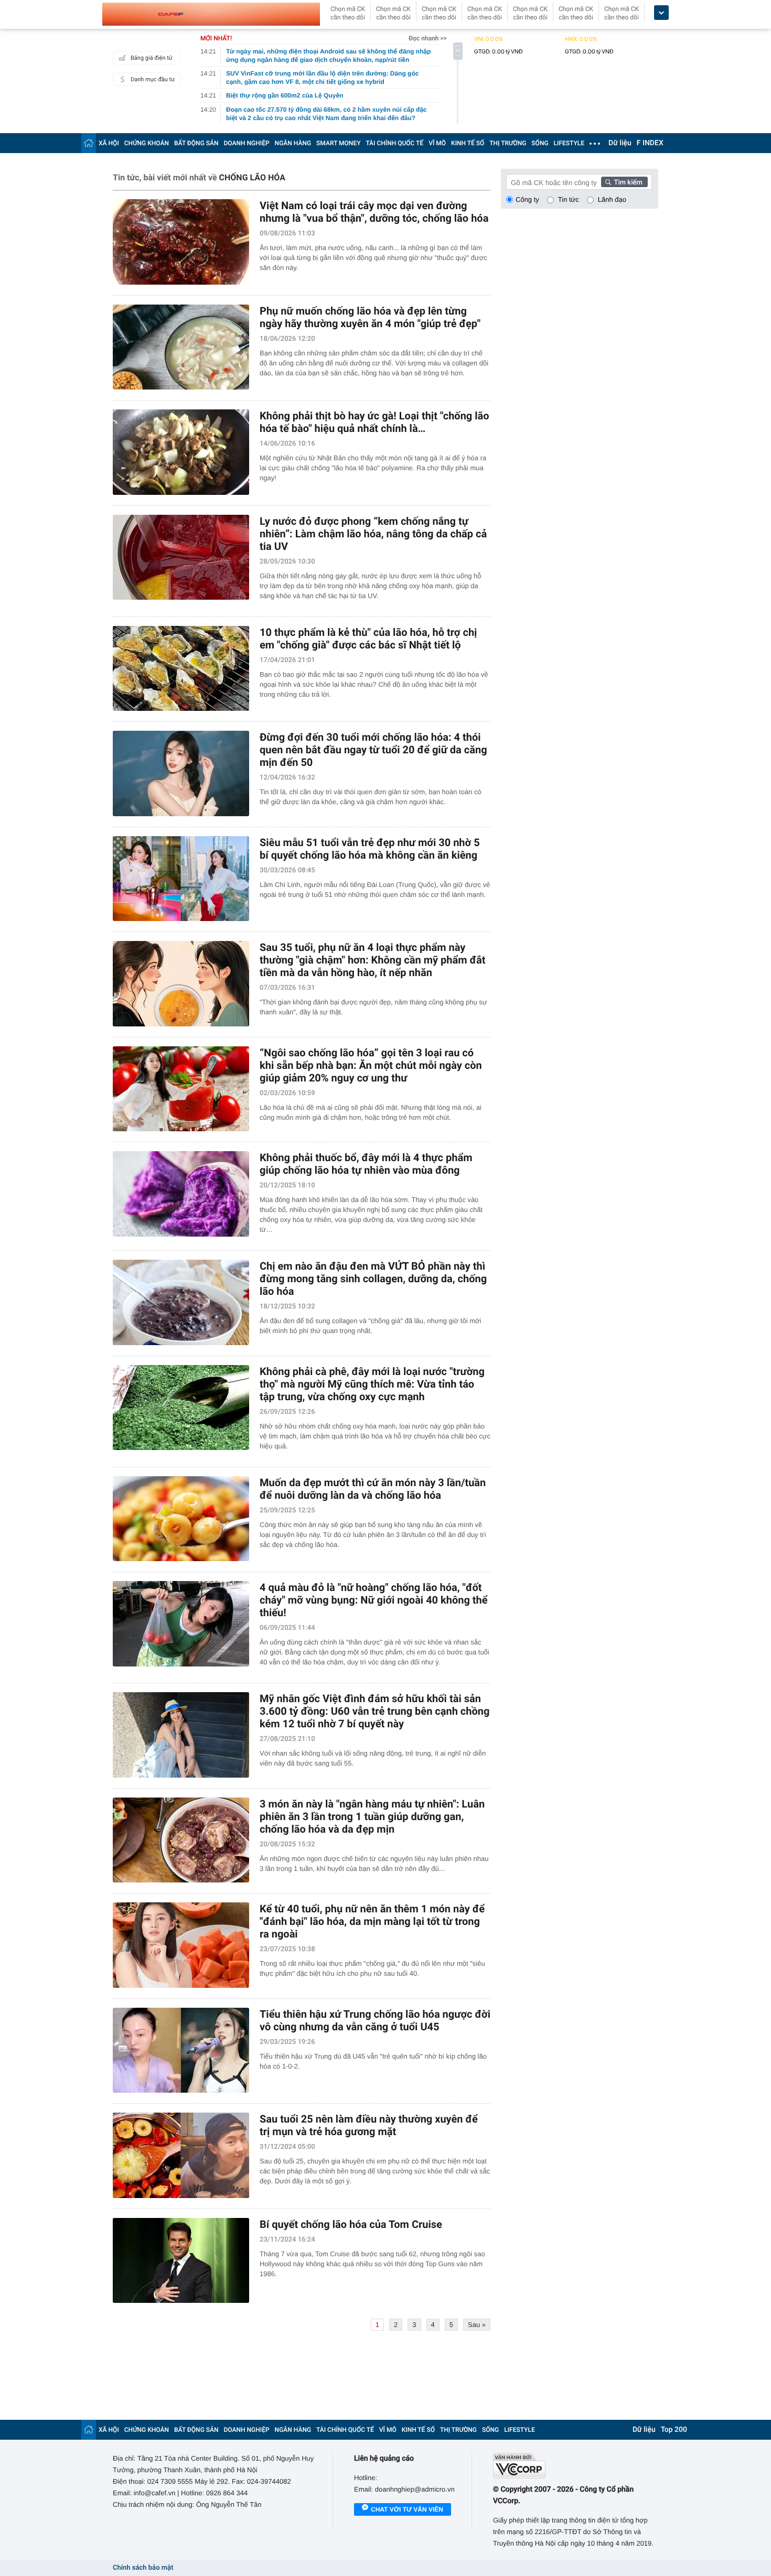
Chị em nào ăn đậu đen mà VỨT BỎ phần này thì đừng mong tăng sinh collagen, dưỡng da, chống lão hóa (373, 1279)
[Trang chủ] (89, 143)
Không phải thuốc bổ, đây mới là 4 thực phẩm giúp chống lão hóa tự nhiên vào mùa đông (366, 1164)
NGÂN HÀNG (293, 143)
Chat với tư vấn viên (407, 2509)
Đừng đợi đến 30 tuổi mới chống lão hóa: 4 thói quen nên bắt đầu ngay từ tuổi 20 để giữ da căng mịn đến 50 (373, 750)
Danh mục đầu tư (153, 79)
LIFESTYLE (569, 143)
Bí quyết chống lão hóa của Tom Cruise (351, 2224)
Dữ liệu (620, 143)
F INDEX (650, 143)
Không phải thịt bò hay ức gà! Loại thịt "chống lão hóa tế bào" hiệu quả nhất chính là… (374, 422)
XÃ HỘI (109, 143)
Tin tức (569, 199)
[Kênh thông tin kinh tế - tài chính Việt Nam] (211, 14)
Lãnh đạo (612, 199)
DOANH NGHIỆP (247, 143)
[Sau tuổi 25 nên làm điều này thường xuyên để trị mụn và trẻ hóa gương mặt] (181, 2155)
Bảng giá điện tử (152, 58)
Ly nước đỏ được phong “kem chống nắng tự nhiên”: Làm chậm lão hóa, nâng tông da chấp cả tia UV (373, 534)
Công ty (527, 199)
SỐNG (540, 143)
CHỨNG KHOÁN (147, 143)
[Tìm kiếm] (625, 182)
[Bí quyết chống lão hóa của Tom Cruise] (181, 2261)
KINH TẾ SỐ (468, 143)
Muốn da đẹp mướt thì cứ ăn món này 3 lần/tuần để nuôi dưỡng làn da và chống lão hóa (373, 1489)
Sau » (477, 2325)
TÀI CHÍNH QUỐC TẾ (394, 143)
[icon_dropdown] (661, 13)
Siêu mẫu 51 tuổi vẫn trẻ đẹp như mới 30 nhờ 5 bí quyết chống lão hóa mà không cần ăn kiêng (370, 849)
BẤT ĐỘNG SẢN (196, 143)
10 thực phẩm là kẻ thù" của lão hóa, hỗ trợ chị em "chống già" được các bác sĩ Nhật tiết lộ (368, 638)
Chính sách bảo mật (143, 2568)
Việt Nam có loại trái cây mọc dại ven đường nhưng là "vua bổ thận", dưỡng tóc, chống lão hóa (374, 212)
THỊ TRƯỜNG (508, 143)
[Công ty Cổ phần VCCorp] (576, 2466)
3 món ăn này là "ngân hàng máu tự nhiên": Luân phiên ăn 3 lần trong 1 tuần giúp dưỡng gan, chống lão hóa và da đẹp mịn (372, 1816)
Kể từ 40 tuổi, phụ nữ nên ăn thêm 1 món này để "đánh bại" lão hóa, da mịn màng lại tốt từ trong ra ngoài (372, 1921)
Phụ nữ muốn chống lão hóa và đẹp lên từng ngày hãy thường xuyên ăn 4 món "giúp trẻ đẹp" (370, 317)
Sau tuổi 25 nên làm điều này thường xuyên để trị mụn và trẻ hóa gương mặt (369, 2125)
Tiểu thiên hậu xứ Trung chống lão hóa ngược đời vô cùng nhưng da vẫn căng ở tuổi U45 (375, 2020)
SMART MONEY (338, 143)
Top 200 (674, 2430)
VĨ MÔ (437, 143)
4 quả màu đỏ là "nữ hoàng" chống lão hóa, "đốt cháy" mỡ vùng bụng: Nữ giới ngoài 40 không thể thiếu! (374, 1600)
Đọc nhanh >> (428, 38)
